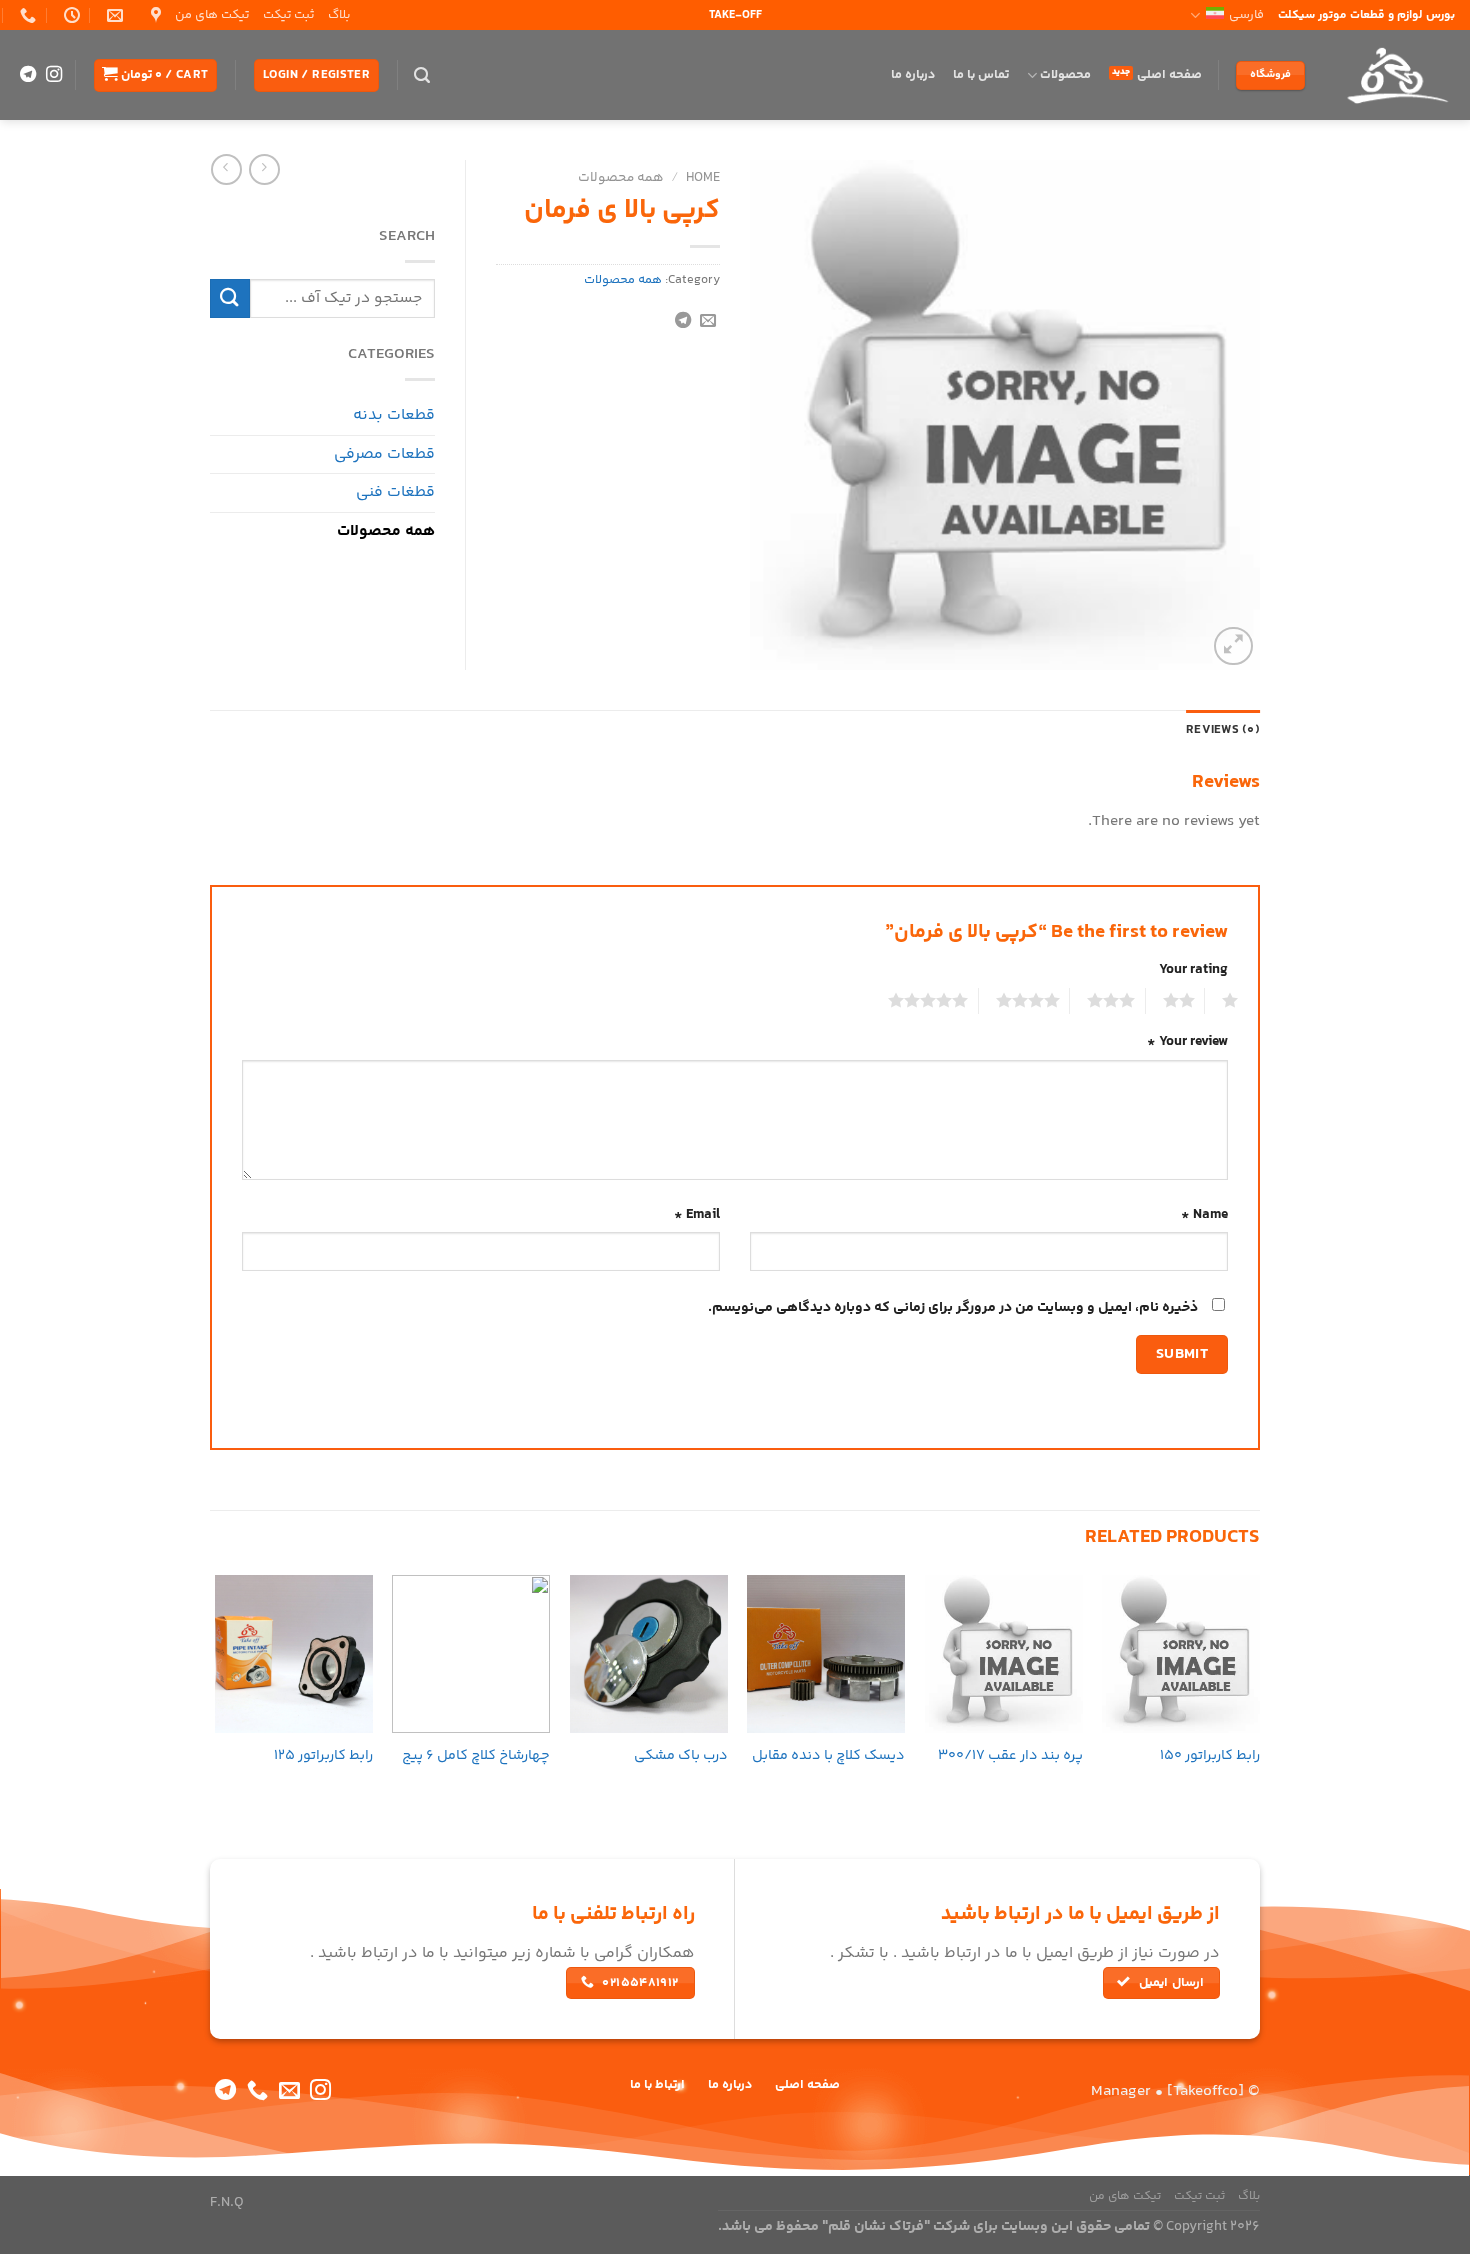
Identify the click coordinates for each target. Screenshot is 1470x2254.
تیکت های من (212, 15)
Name (1204, 1215)
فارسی (1246, 15)
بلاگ (339, 15)
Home (703, 177)
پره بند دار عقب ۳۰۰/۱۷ (1010, 1756)
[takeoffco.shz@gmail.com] (112, 15)
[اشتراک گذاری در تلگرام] (683, 321)
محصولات (1065, 75)
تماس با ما (981, 75)
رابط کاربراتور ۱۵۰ (1210, 1756)
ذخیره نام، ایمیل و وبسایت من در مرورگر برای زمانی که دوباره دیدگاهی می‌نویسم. (953, 1308)
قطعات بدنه (394, 415)
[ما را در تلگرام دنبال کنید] (28, 75)
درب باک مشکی (681, 1756)
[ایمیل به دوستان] (708, 321)
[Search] (422, 75)
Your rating (1193, 970)
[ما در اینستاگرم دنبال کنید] (54, 75)
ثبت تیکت (288, 15)
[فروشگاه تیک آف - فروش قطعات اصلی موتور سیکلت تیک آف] (1395, 75)
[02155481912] (25, 15)
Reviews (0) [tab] (1223, 730)
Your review (1187, 1042)
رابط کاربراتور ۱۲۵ (323, 1756)
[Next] (216, 1690)
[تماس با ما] (257, 2091)
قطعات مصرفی (384, 454)
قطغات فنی (395, 492)
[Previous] (1259, 1690)
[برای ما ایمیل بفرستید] (289, 2091)
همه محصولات (621, 177)
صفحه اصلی (1169, 75)
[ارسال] (230, 298)
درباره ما (913, 75)
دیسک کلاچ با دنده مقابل (828, 1756)
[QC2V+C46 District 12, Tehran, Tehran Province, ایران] (153, 15)
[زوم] (1233, 646)
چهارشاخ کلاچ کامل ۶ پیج (476, 1756)
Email (697, 1215)
